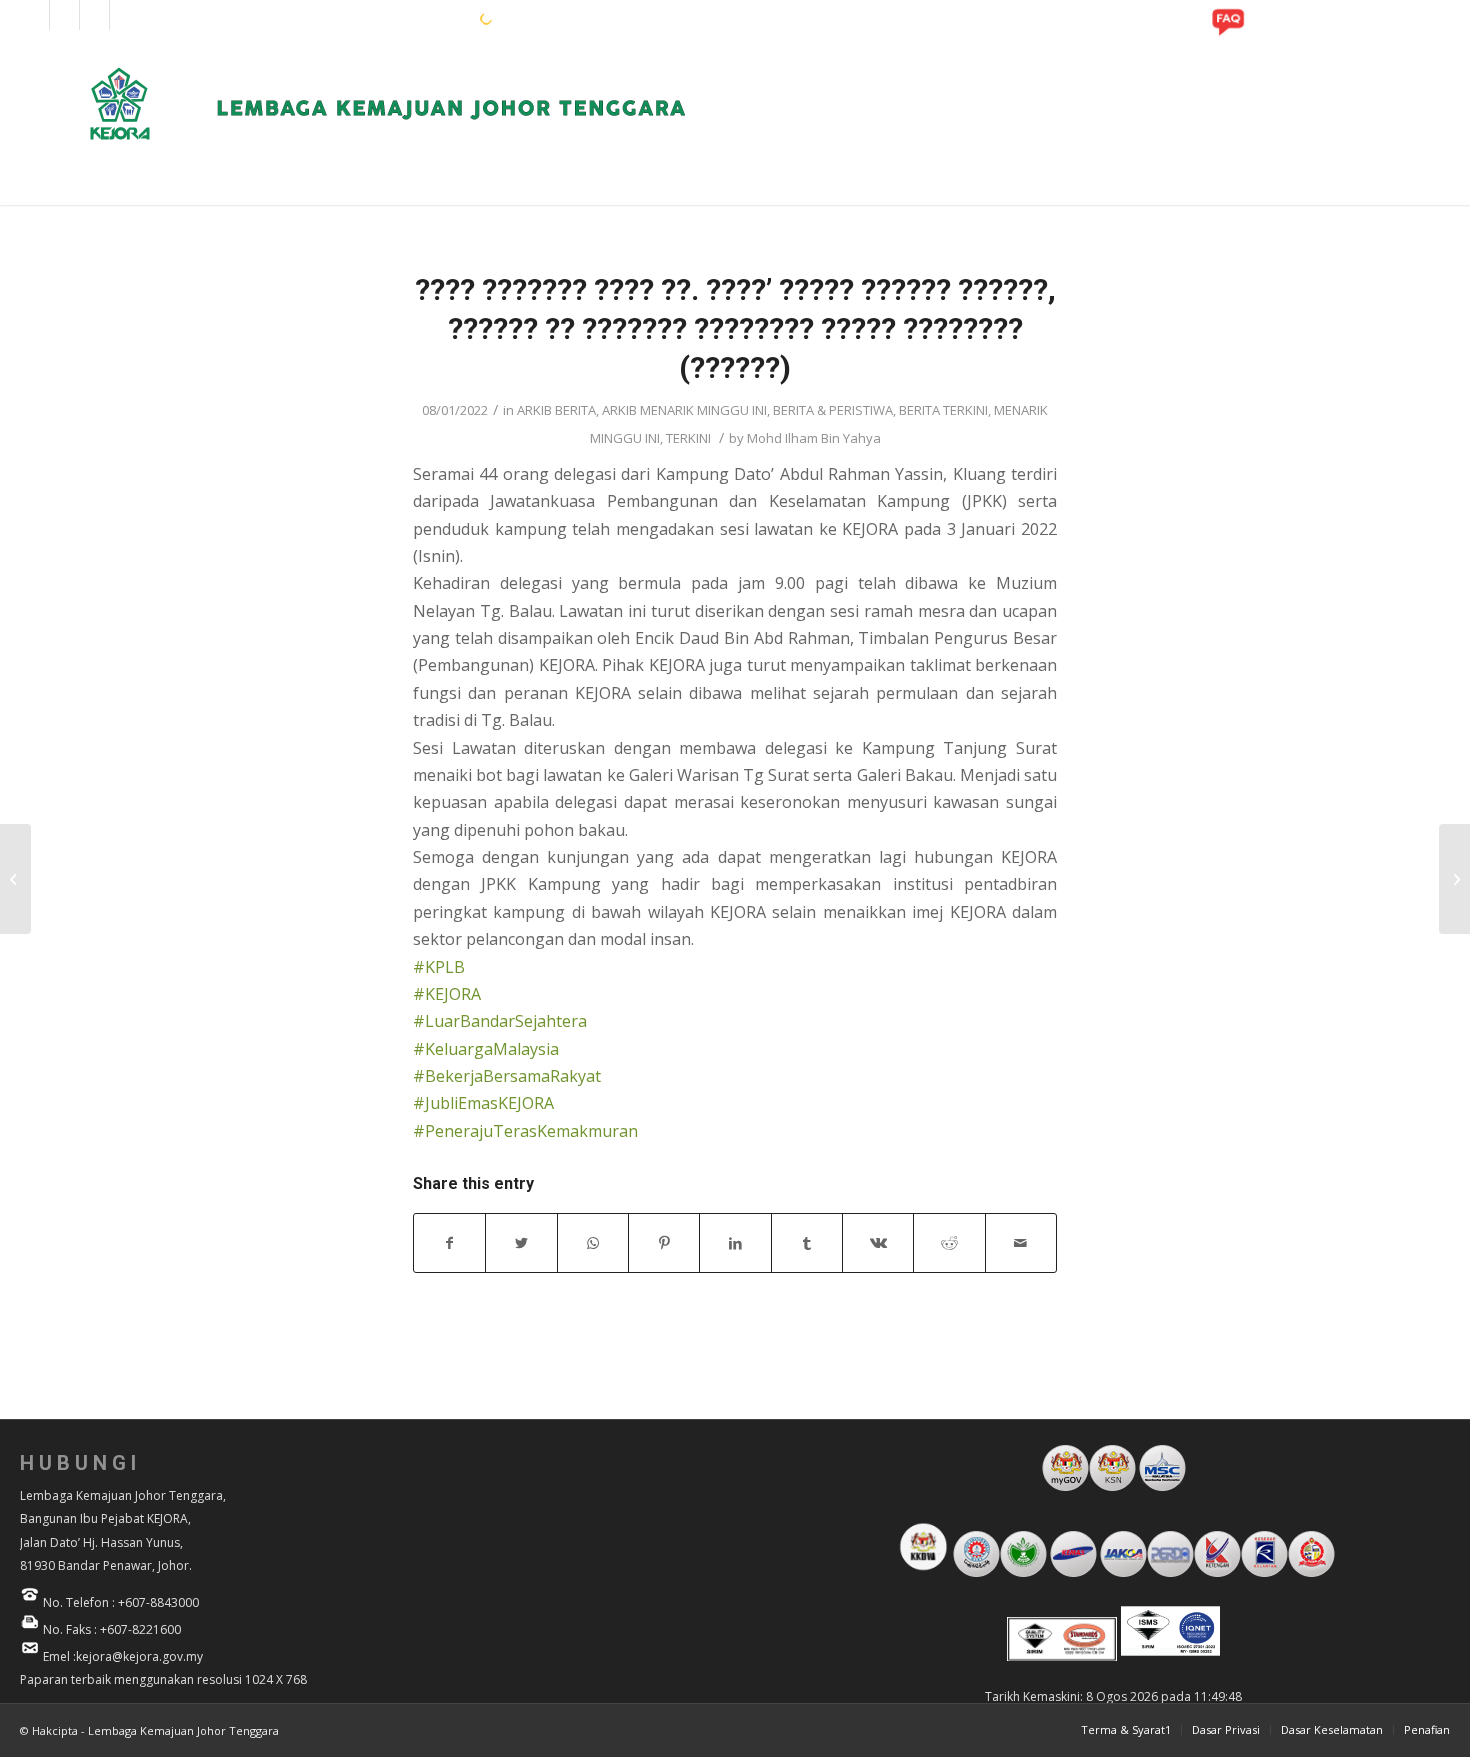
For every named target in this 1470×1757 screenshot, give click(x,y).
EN (400, 18)
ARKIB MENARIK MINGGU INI (684, 410)
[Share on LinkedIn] (735, 1243)
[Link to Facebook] (34, 15)
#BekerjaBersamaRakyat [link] (507, 1076)
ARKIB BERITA (556, 410)
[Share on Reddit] (949, 1243)
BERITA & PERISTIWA (833, 410)
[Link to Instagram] (64, 15)
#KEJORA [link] (447, 994)
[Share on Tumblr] (807, 1243)
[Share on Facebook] (449, 1243)
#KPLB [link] (439, 967)
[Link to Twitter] (125, 15)
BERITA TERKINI (943, 410)
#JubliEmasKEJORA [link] (483, 1103)
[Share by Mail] (1021, 1243)
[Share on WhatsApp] (593, 1243)
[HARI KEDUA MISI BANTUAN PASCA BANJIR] (15, 879)
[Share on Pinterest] (664, 1243)
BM (431, 18)
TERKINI (688, 438)
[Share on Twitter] (521, 1243)
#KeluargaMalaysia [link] (486, 1049)
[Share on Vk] (878, 1243)
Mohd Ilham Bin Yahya (814, 438)
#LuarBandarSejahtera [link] (500, 1021)
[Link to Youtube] (94, 15)
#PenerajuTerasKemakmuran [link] (525, 1131)
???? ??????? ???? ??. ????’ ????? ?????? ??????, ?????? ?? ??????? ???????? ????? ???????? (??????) (735, 328)
